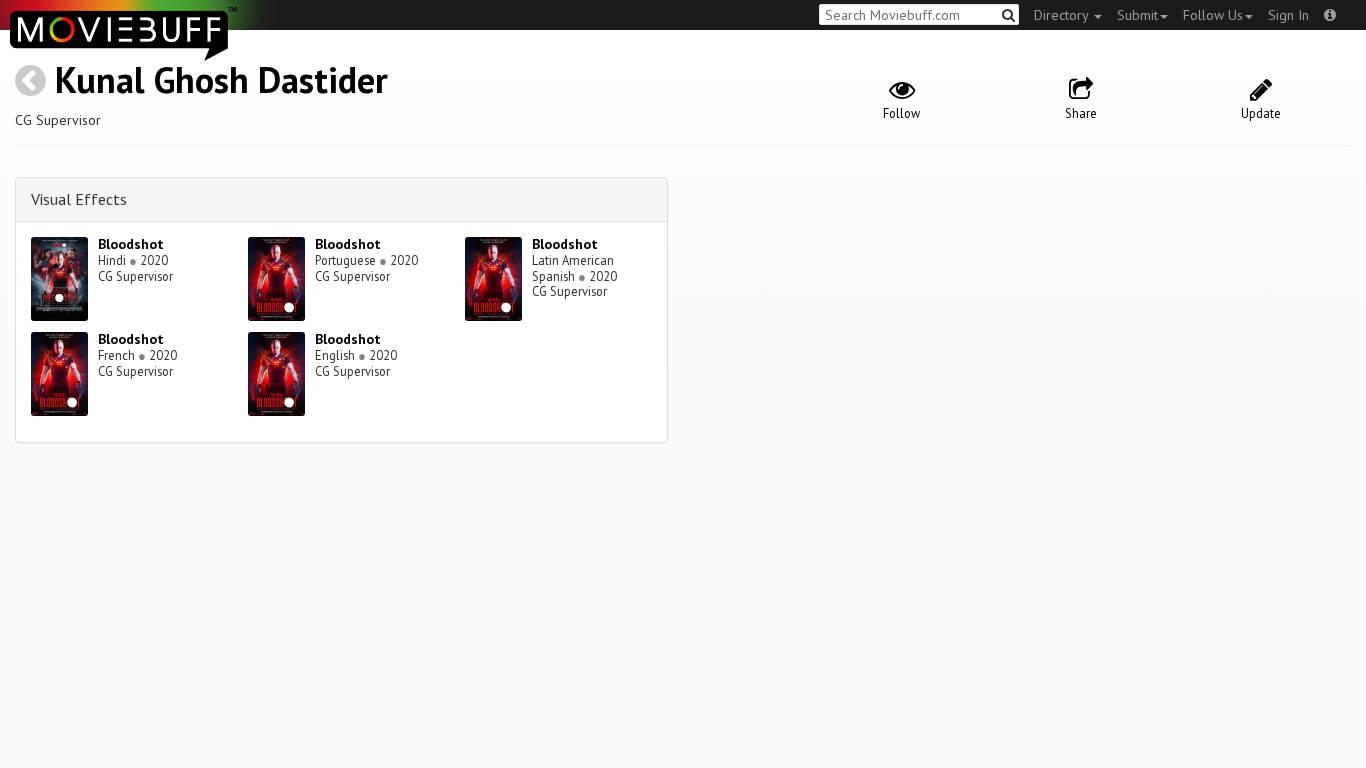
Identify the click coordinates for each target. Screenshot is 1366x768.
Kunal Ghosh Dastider (221, 79)
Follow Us (1213, 15)
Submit (1137, 15)
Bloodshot (131, 244)
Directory (1063, 15)
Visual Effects (79, 199)
